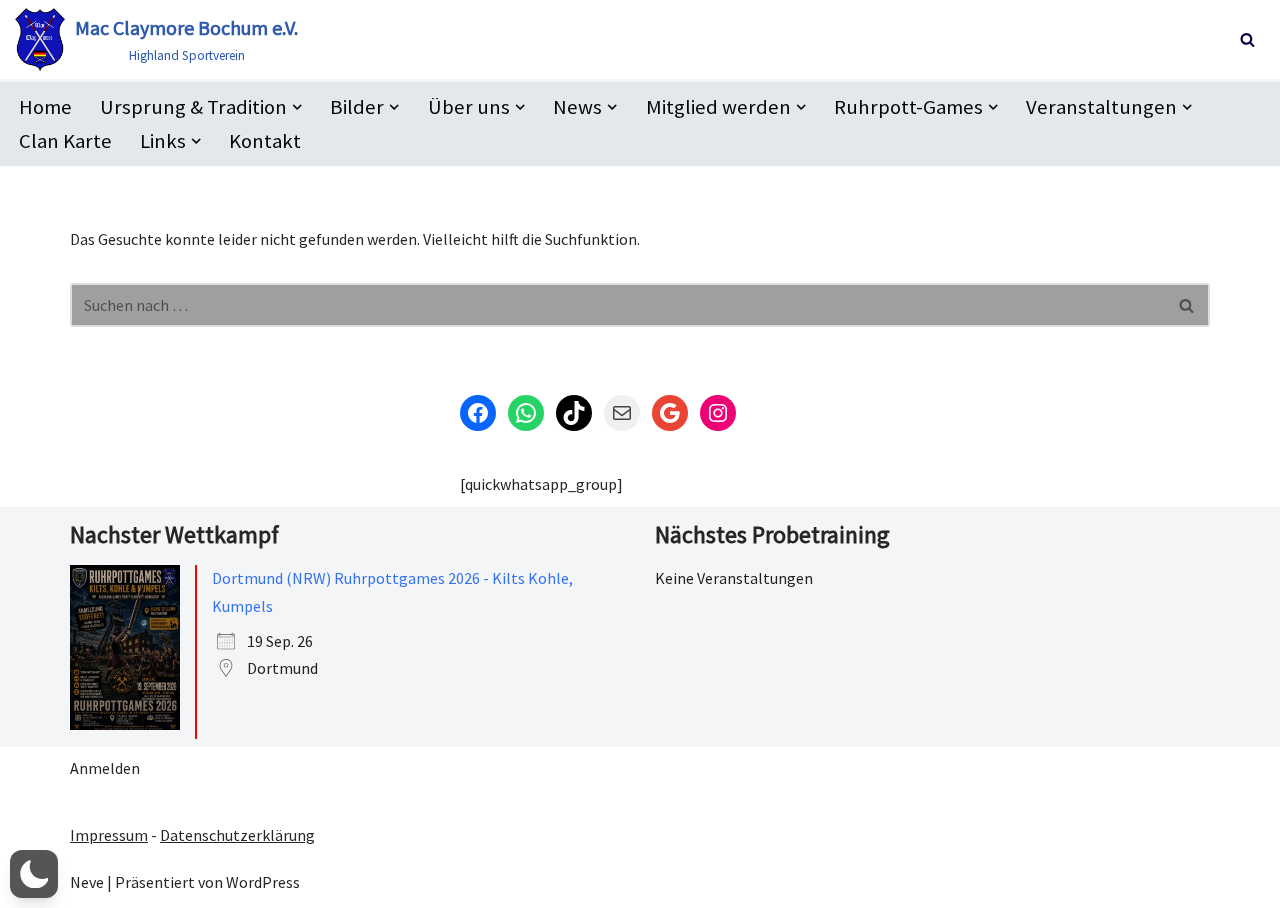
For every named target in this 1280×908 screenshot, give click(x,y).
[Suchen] (1247, 39)
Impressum (109, 835)
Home (45, 107)
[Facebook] (478, 413)
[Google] (670, 413)
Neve (87, 882)
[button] (297, 107)
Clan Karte (65, 141)
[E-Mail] (622, 413)
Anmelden (105, 768)
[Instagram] (718, 413)
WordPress (263, 882)
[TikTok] (574, 413)
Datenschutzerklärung (237, 835)
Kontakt (265, 141)
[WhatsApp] (526, 413)
